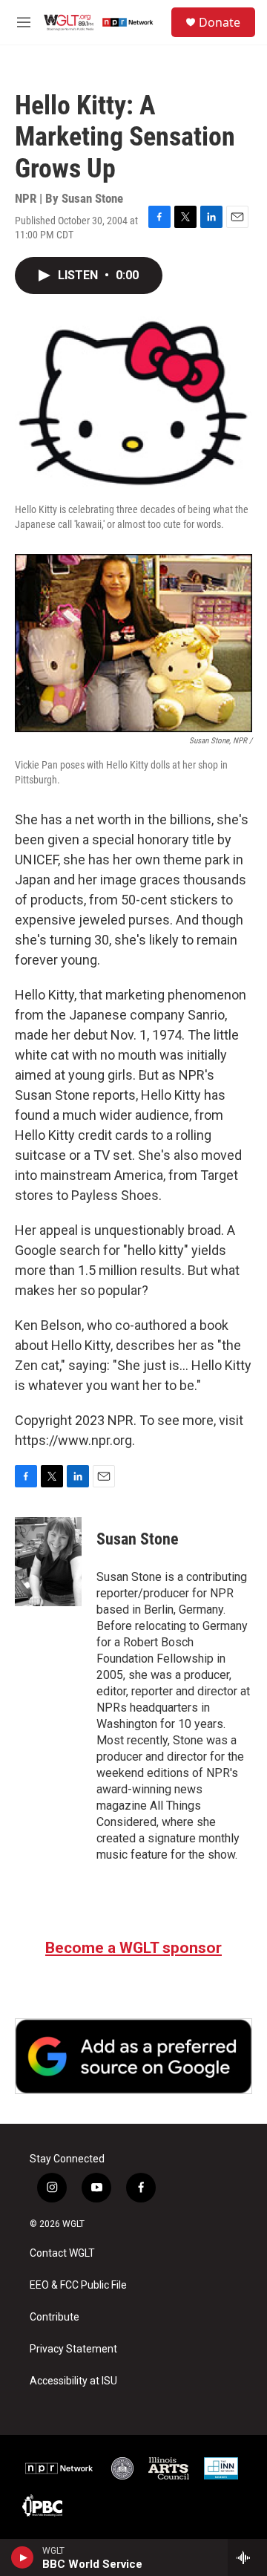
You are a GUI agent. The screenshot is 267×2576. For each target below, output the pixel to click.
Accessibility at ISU (73, 2381)
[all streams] (247, 2557)
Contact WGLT (62, 2253)
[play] (23, 2557)
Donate (220, 22)
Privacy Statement (73, 2349)
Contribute (55, 2317)
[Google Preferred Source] (133, 2056)
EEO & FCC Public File (78, 2285)
